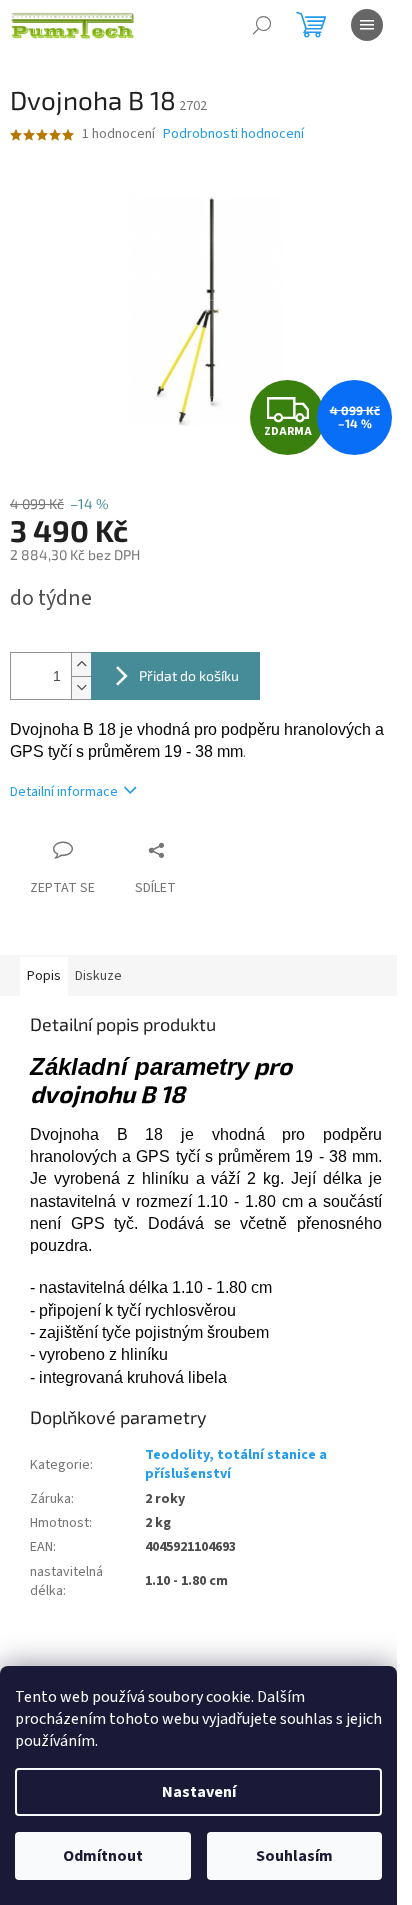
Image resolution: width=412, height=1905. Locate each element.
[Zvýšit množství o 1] (81, 664)
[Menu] (367, 25)
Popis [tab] (44, 976)
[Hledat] (262, 25)
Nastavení (199, 1792)
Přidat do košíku (189, 675)
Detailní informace (64, 792)
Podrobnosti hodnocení (233, 134)
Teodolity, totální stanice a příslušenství (236, 1464)
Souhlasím (294, 1856)
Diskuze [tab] (98, 976)
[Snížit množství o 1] (81, 687)
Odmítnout (103, 1856)
